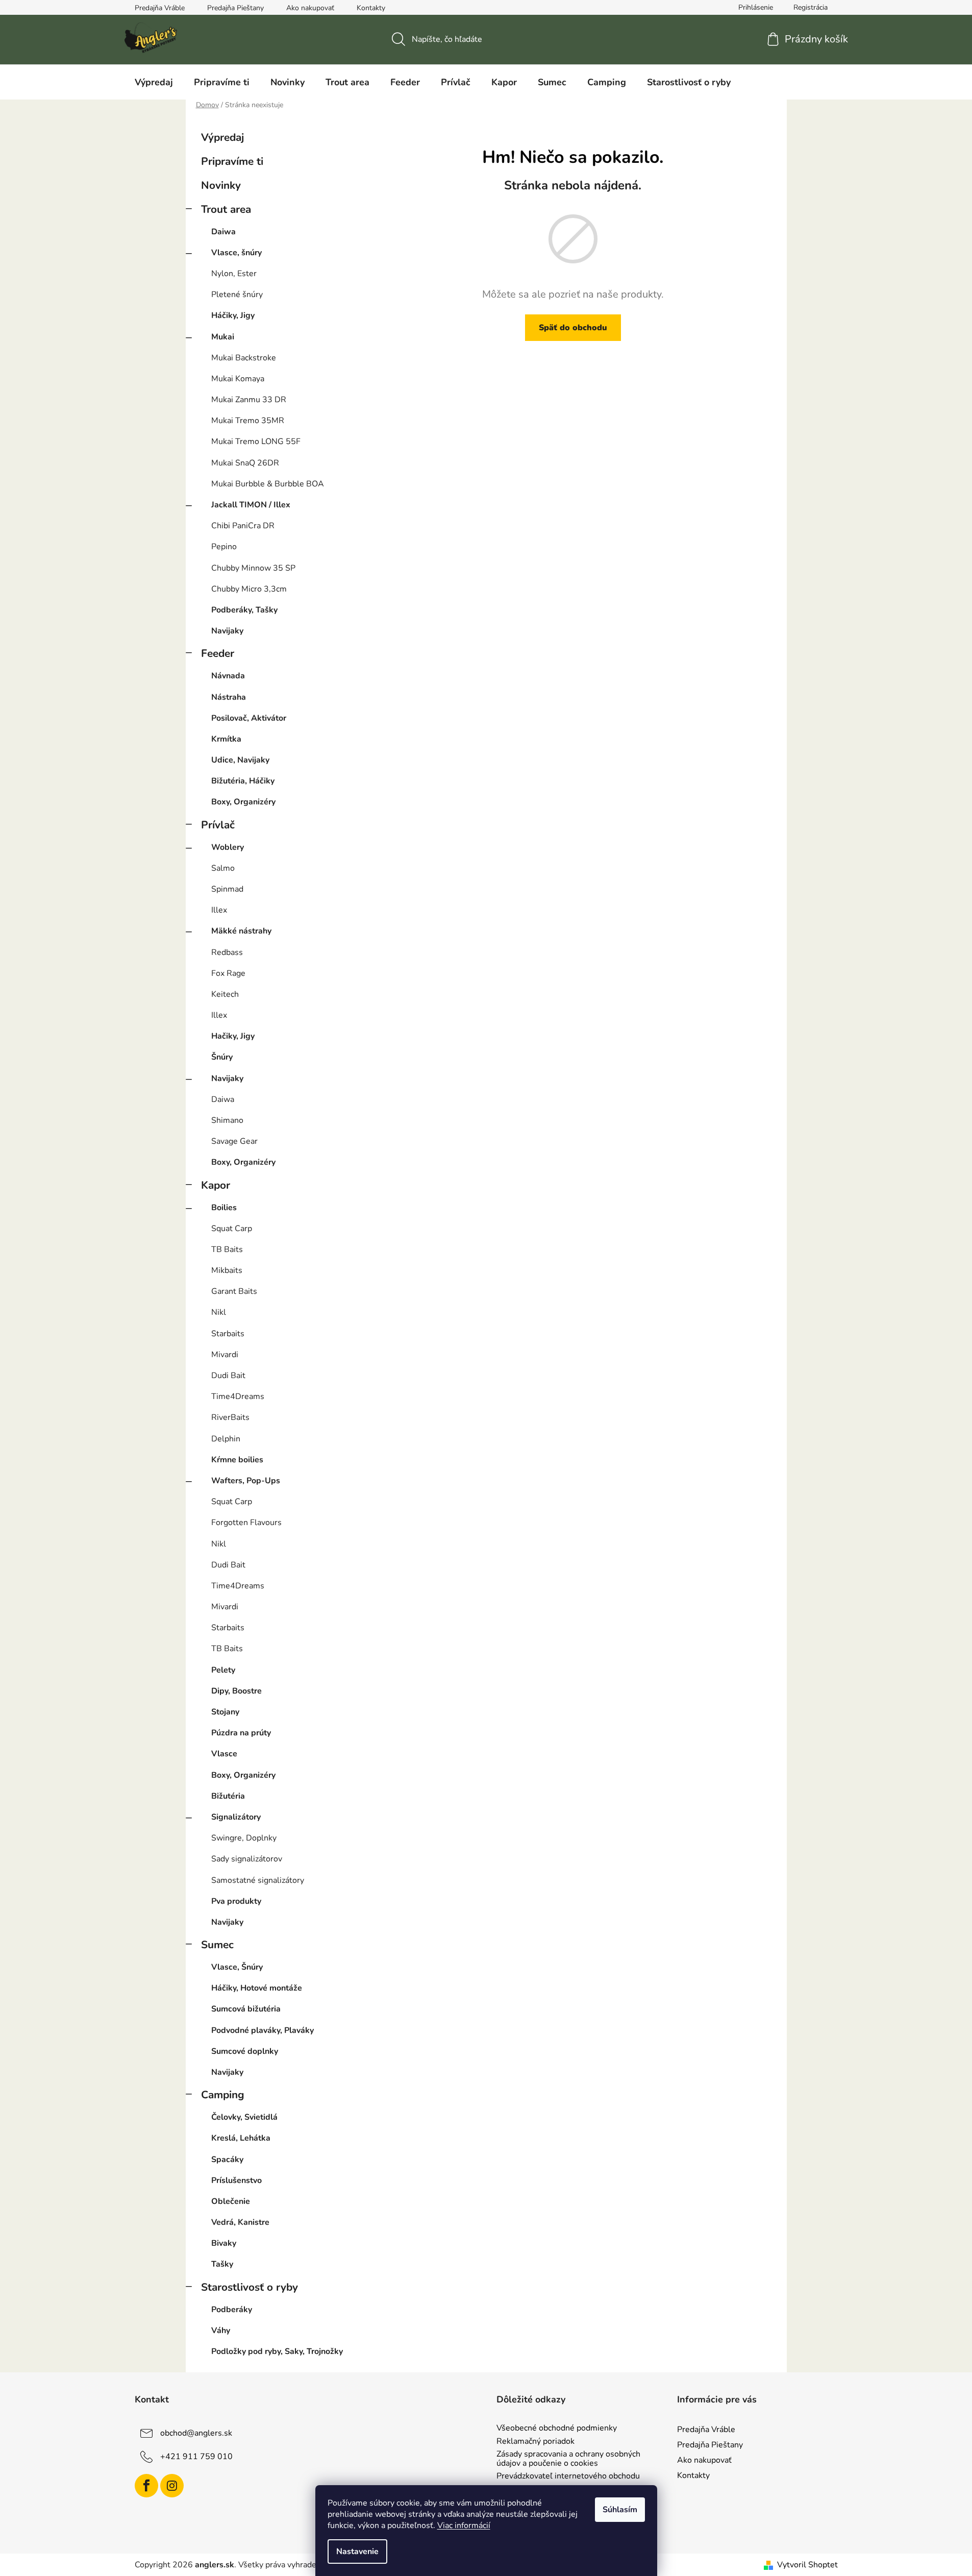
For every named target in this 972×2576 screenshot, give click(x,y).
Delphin (226, 1439)
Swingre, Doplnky (244, 1838)
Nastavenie (357, 2552)
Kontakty (371, 8)
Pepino (224, 547)
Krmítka (226, 739)
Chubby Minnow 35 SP (253, 568)
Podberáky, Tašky (244, 610)
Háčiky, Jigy (233, 315)
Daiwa (223, 232)
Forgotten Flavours (246, 1523)
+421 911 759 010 (196, 2457)
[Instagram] (172, 2486)
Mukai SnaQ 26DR (245, 463)
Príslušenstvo (236, 2180)
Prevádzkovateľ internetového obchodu (568, 2476)
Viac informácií (464, 2525)
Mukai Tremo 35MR (248, 421)
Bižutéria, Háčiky (243, 781)
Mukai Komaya (238, 379)
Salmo (223, 868)
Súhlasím (620, 2510)
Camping (223, 2095)
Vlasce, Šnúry (237, 1967)
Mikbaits (227, 1270)
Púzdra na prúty (241, 1733)
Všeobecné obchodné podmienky (557, 2428)
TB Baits (227, 1249)
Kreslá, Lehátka (241, 2138)
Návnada (228, 676)
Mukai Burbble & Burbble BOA (268, 484)
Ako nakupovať (310, 8)
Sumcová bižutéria (246, 2009)
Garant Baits (234, 1291)
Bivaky (224, 2243)
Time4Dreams (238, 1396)
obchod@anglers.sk (196, 2433)
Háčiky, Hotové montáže (257, 1988)
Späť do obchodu (573, 328)
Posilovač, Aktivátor (249, 718)
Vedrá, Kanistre (240, 2222)
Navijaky (227, 631)
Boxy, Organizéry (243, 802)
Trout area (226, 209)
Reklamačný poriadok (535, 2442)
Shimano (227, 1120)
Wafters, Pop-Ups (246, 1481)
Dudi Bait (228, 1376)
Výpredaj (222, 137)
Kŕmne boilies (237, 1460)
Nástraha (229, 697)
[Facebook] (146, 2486)
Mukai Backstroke (244, 358)
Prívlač (218, 825)
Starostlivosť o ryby (250, 2287)
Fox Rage (228, 973)
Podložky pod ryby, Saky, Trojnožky (277, 2351)
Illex (219, 910)
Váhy (221, 2330)
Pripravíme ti (232, 161)
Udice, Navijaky (240, 760)
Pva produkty (236, 1901)
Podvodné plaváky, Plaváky (263, 2030)
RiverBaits (230, 1417)
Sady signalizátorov (247, 1859)
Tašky (222, 2264)
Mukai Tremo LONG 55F (256, 441)
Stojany (225, 1712)
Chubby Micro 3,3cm (249, 589)
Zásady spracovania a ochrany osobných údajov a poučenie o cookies (568, 2459)
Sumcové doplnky (245, 2051)
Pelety (223, 1670)
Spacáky (227, 2160)
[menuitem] (154, 82)
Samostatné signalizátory (258, 1880)
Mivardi (225, 1355)
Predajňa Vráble (160, 8)
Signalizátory (236, 1817)
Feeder (218, 653)
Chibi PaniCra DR (243, 526)
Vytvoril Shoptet (807, 2565)
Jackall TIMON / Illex (251, 505)
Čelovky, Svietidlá (244, 2117)
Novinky (221, 185)
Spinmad (227, 889)
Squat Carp (232, 1229)
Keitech (225, 994)
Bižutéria (228, 1796)
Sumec (217, 1945)
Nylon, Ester (234, 274)
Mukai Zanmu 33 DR (249, 400)
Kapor (216, 1185)
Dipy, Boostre (236, 1691)
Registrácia (811, 7)
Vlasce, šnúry (236, 253)
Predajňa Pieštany (235, 8)
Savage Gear (234, 1141)
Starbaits (228, 1334)
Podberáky (232, 2310)
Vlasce (224, 1754)
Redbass (227, 952)
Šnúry (222, 1057)
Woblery (228, 847)
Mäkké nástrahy (241, 931)
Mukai (223, 337)
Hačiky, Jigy (233, 1036)
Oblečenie (231, 2201)
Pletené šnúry (237, 295)
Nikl (219, 1312)
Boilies (224, 1208)
